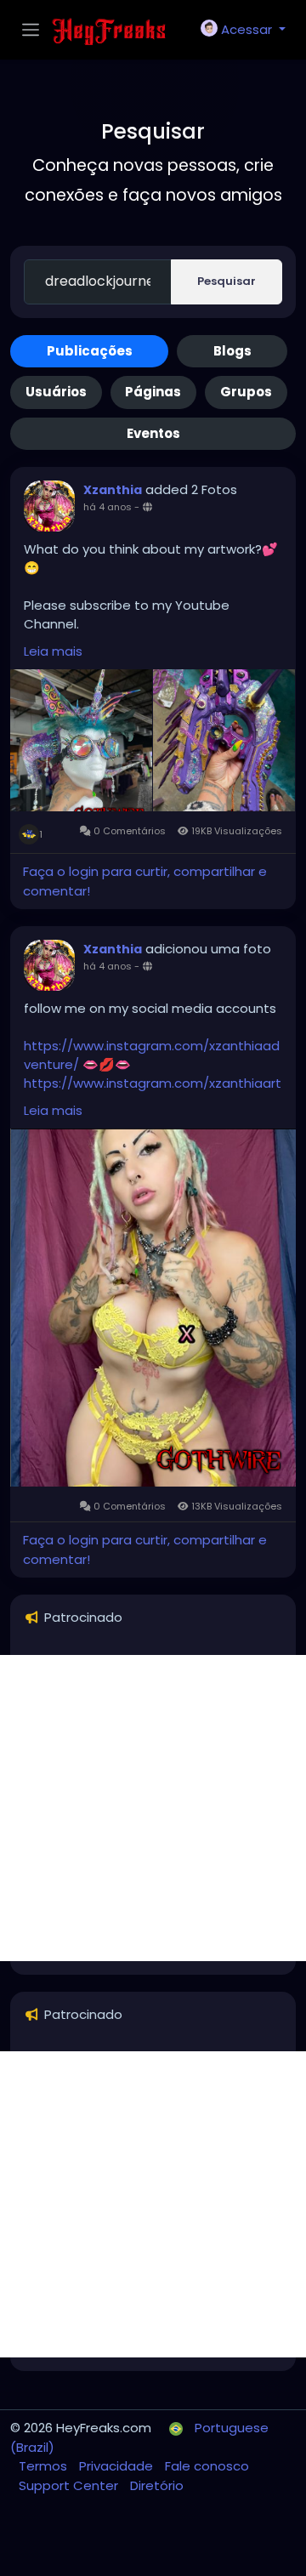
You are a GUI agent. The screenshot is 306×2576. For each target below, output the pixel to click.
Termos (45, 2466)
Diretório (157, 2485)
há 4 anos (108, 507)
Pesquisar (227, 281)
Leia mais (53, 651)
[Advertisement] (153, 1808)
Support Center (70, 2485)
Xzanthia (113, 490)
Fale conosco (207, 2466)
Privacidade (118, 2466)
